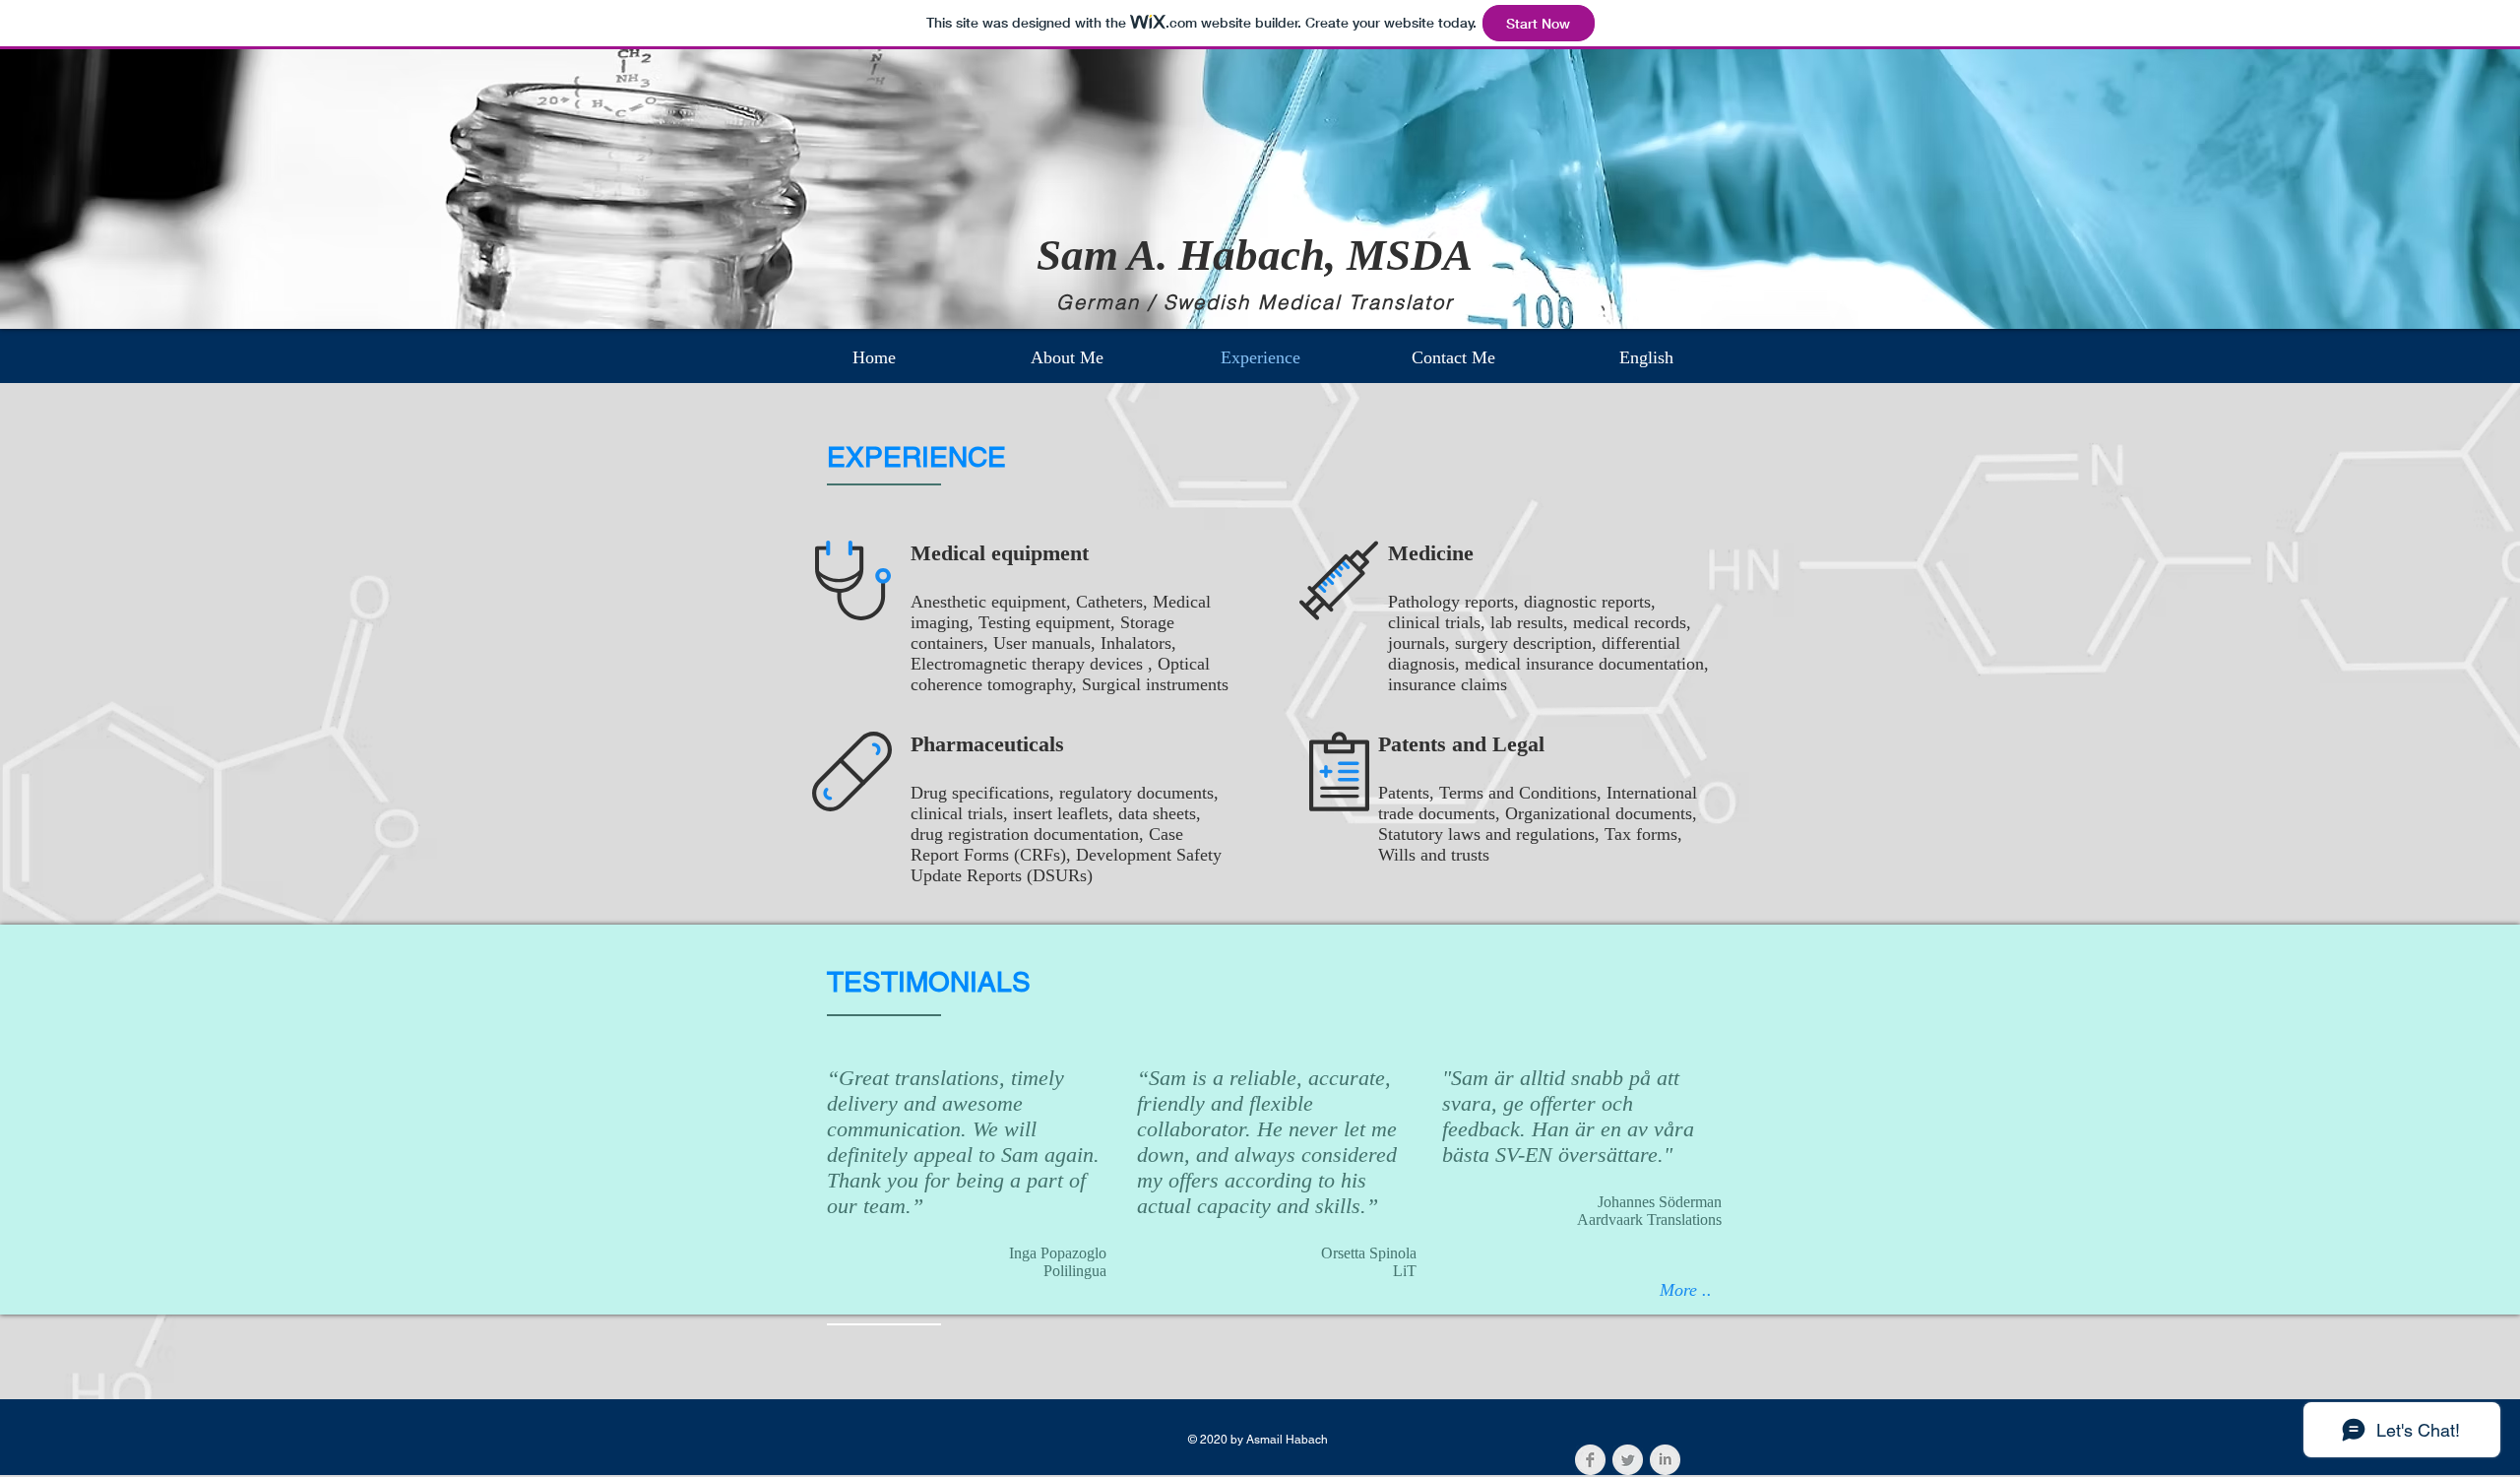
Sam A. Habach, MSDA (1255, 255)
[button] (1646, 357)
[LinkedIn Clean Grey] (1665, 1460)
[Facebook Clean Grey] (1590, 1460)
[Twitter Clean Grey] (1628, 1460)
